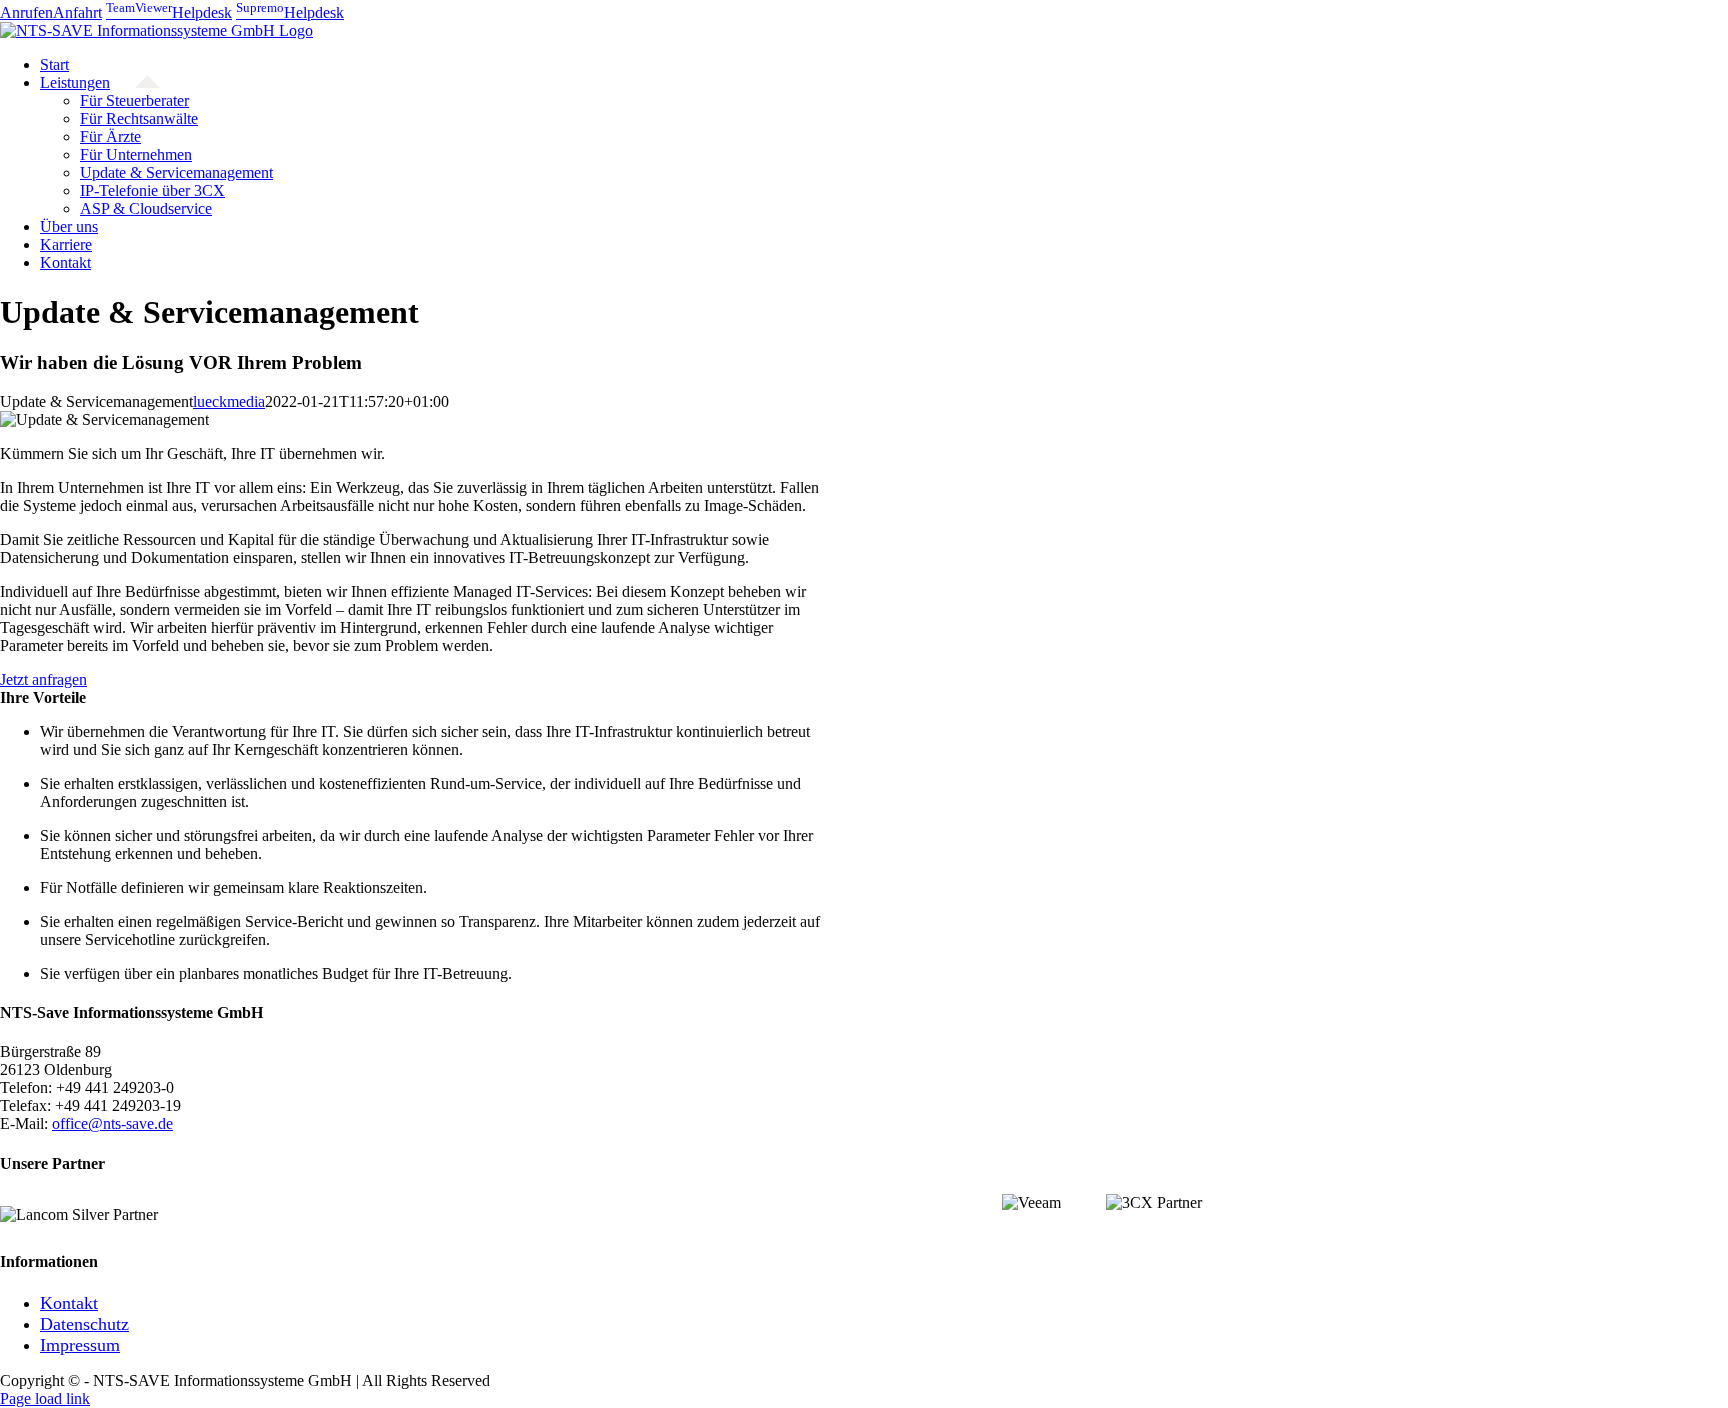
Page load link (45, 1398)
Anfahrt (77, 12)
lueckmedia (229, 401)
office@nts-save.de (112, 1123)
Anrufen (26, 12)
